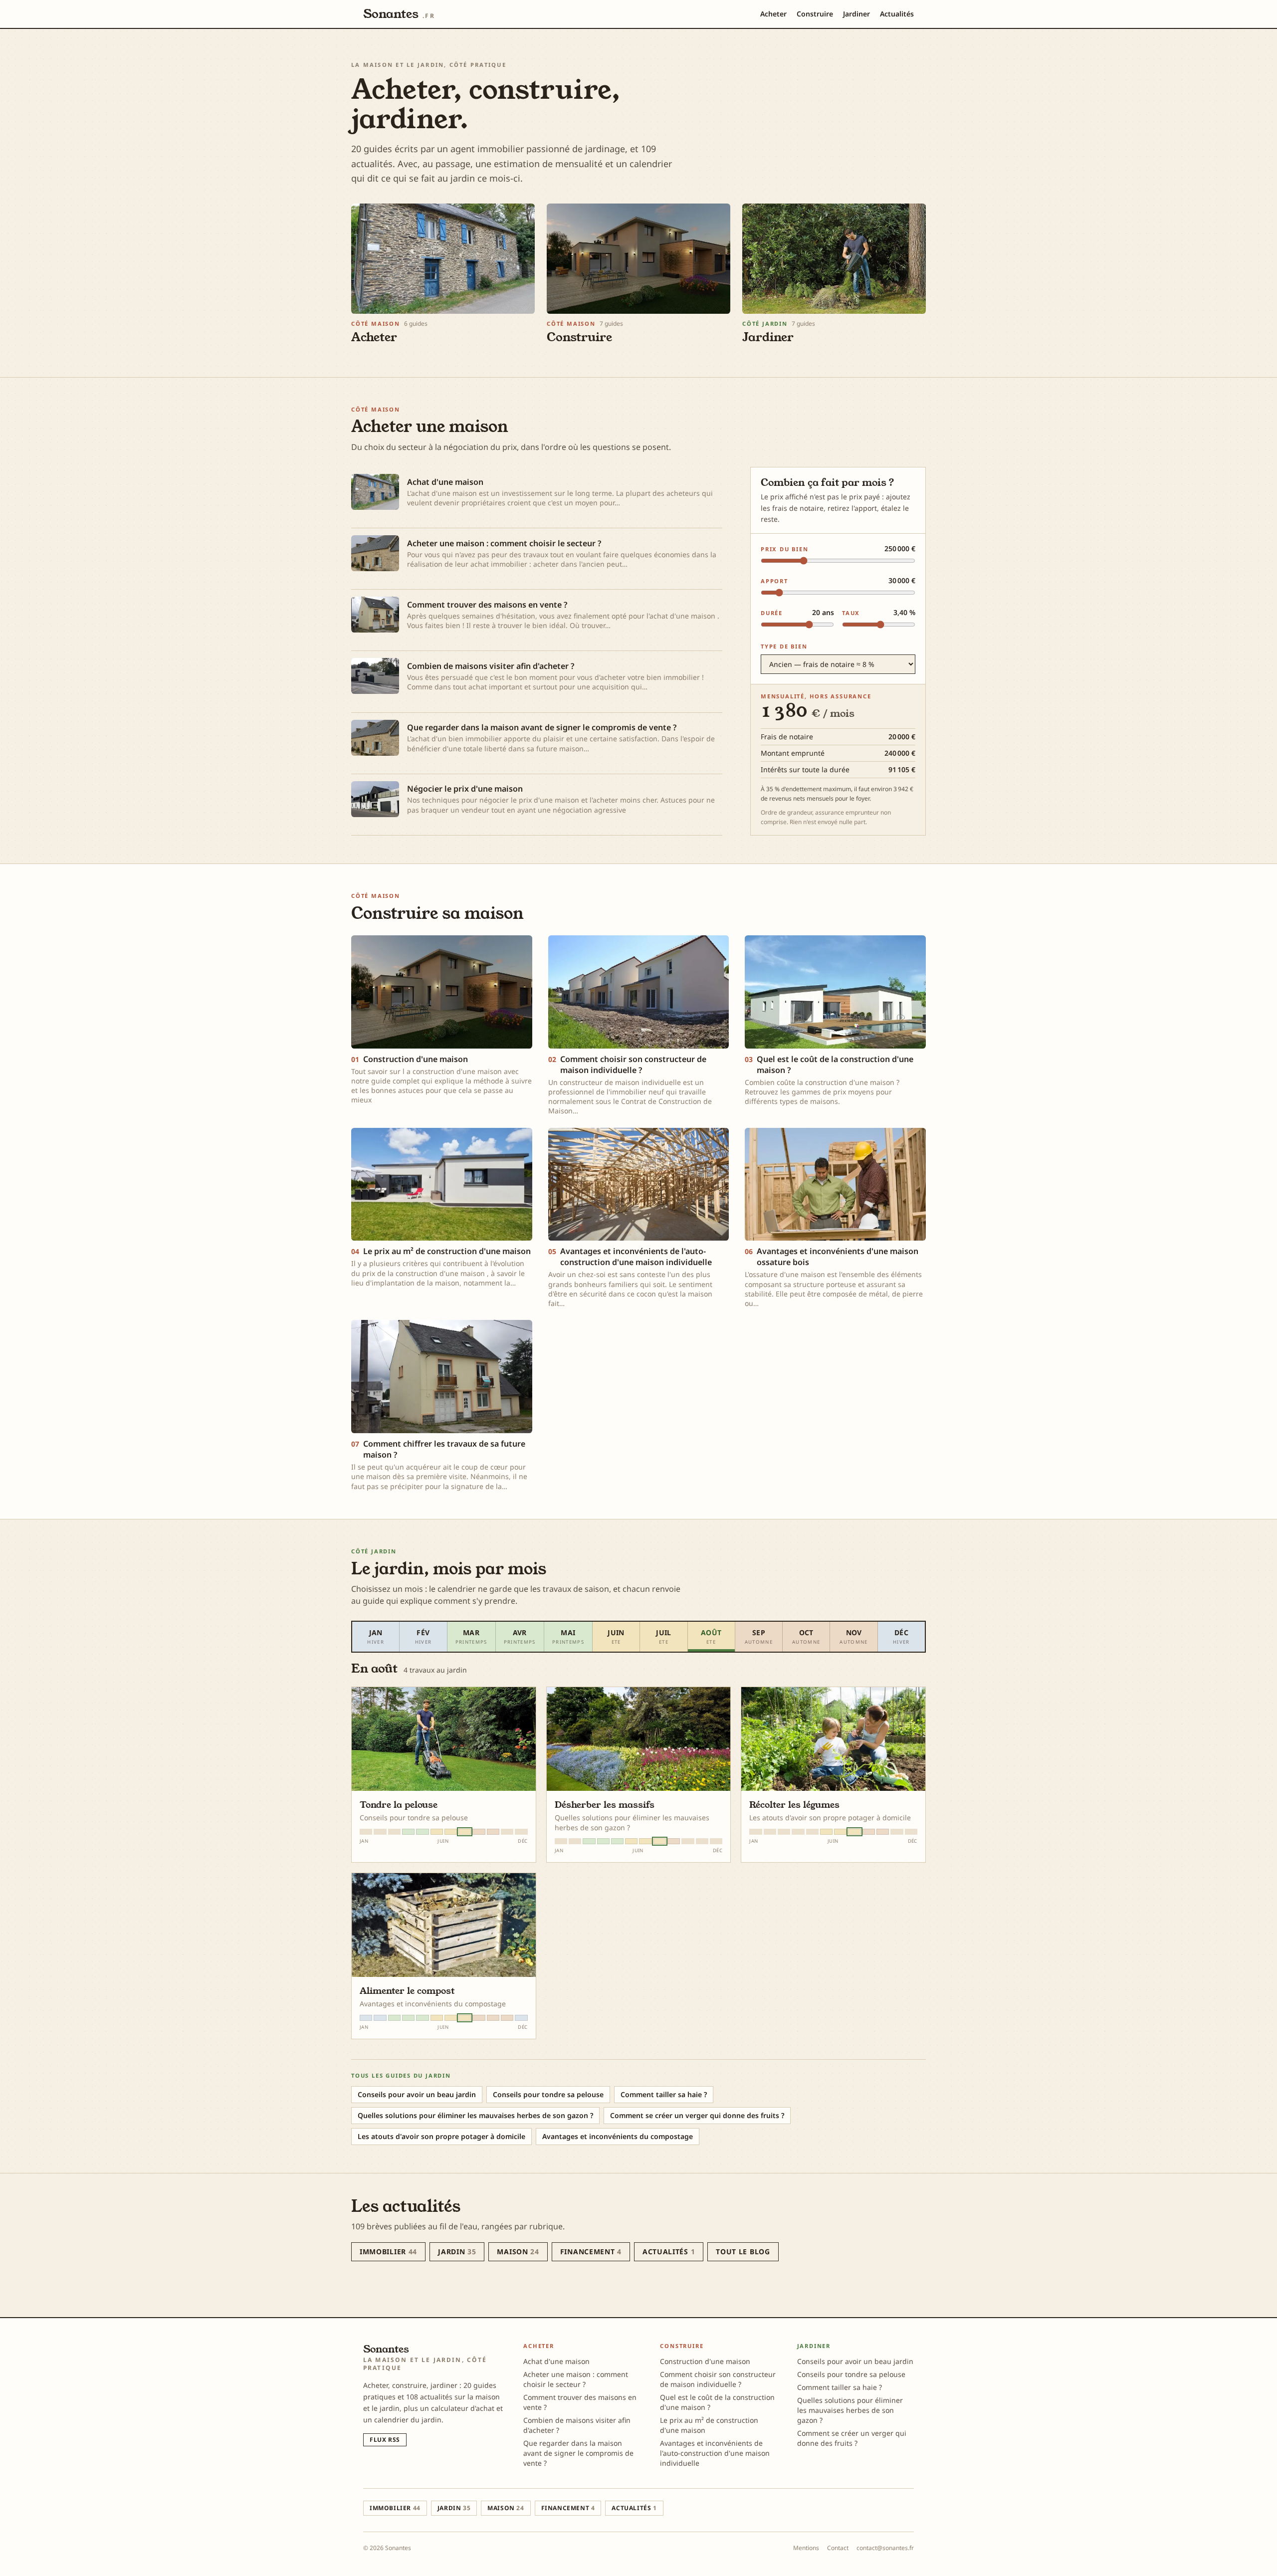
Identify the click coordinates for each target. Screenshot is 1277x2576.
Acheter (773, 14)
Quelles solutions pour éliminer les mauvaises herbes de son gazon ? (475, 2115)
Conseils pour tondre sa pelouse (548, 2094)
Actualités (897, 14)
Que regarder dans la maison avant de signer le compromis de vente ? (578, 2453)
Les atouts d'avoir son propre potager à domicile (441, 2136)
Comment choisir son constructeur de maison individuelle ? (718, 2379)
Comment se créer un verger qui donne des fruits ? (697, 2115)
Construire (815, 14)
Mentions (806, 2548)
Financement (591, 2252)
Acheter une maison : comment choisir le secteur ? (576, 2379)
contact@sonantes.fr (885, 2548)
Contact (838, 2548)
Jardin (457, 2252)
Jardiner (856, 14)
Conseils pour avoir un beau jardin (417, 2094)
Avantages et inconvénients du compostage (618, 2136)
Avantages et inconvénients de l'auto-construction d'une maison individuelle (715, 2453)
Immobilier (388, 2252)
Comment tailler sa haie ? (664, 2094)
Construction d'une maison (705, 2361)
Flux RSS (385, 2440)
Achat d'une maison (556, 2361)
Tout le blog (743, 2252)
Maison (518, 2252)
